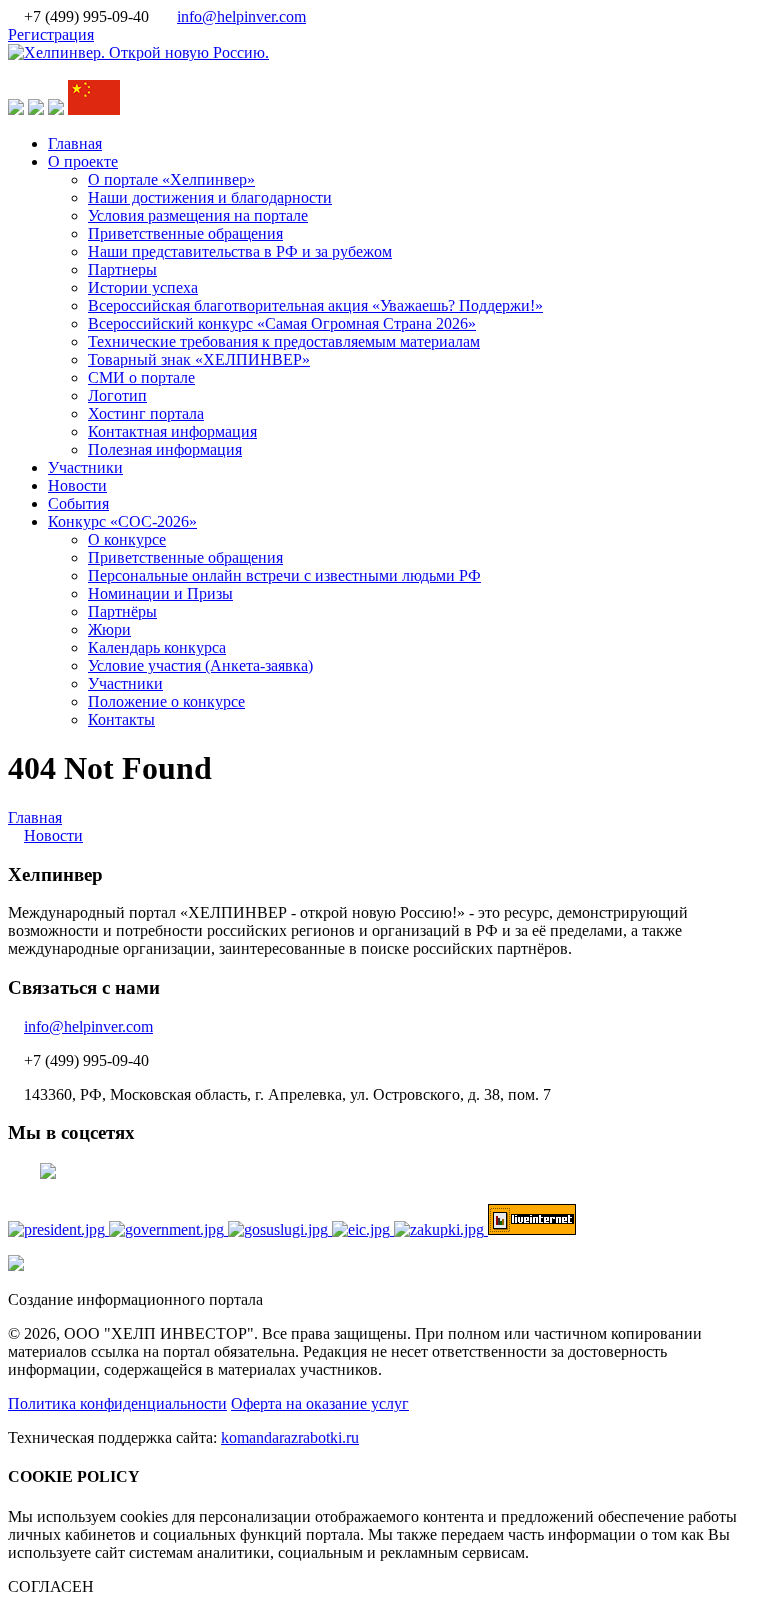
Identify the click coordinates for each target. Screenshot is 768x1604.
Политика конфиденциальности (117, 1403)
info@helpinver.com (241, 16)
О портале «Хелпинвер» (171, 179)
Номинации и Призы (160, 593)
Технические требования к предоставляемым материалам (284, 341)
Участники (85, 467)
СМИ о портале (141, 377)
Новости (77, 485)
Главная (75, 143)
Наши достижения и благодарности (210, 197)
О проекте (83, 161)
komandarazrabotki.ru (290, 1437)
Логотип (117, 395)
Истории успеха (143, 287)
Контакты (121, 719)
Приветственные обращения (185, 233)
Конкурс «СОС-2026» (122, 521)
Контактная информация (172, 431)
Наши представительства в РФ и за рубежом (240, 251)
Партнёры (122, 611)
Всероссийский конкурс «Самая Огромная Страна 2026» (282, 323)
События (78, 503)
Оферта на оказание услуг (320, 1403)
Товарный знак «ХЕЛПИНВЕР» (199, 359)
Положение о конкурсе (166, 701)
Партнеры (122, 269)
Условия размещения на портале (198, 215)
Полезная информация (165, 449)
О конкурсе (127, 539)
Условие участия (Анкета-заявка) (200, 665)
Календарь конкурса (157, 647)
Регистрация (51, 34)
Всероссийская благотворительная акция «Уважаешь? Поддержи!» (315, 305)
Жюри (109, 629)
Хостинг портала (146, 413)
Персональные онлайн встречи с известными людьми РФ (284, 575)
